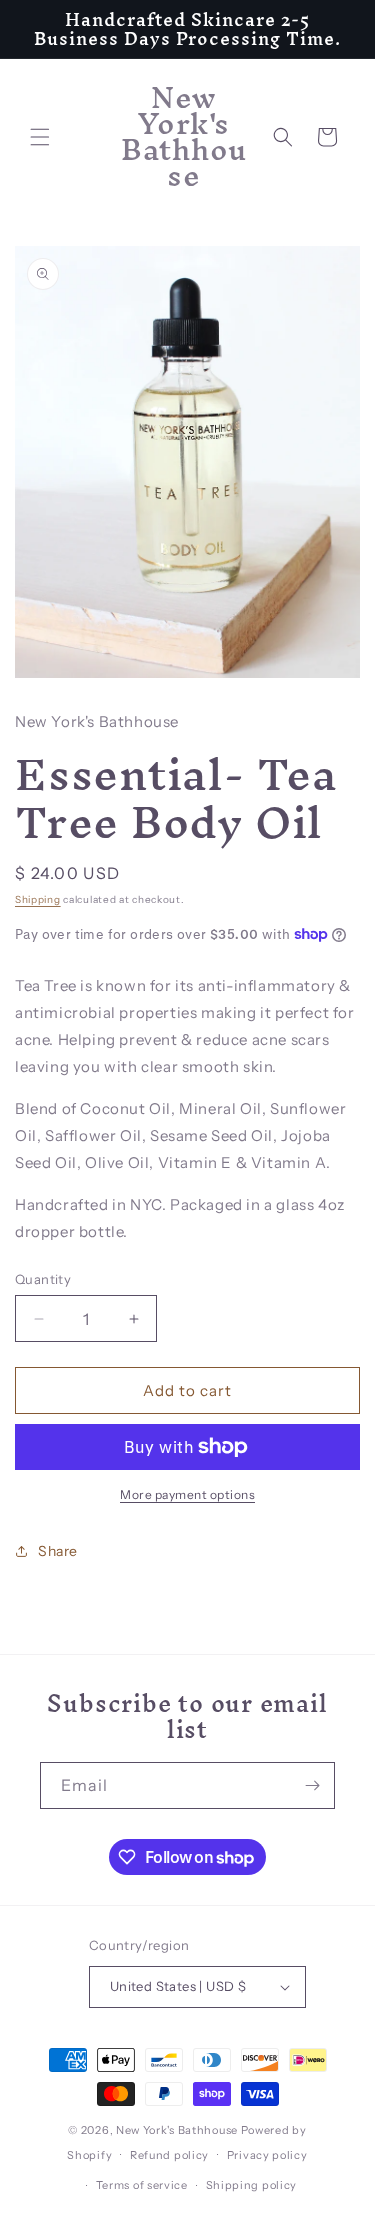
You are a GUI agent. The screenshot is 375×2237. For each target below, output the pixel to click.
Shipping (38, 899)
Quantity (43, 1279)
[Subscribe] (312, 1785)
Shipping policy (252, 2185)
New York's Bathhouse (177, 2130)
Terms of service (142, 2185)
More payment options (187, 1494)
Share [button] (58, 1551)
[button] (40, 137)
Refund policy (169, 2155)
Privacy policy (267, 2155)
